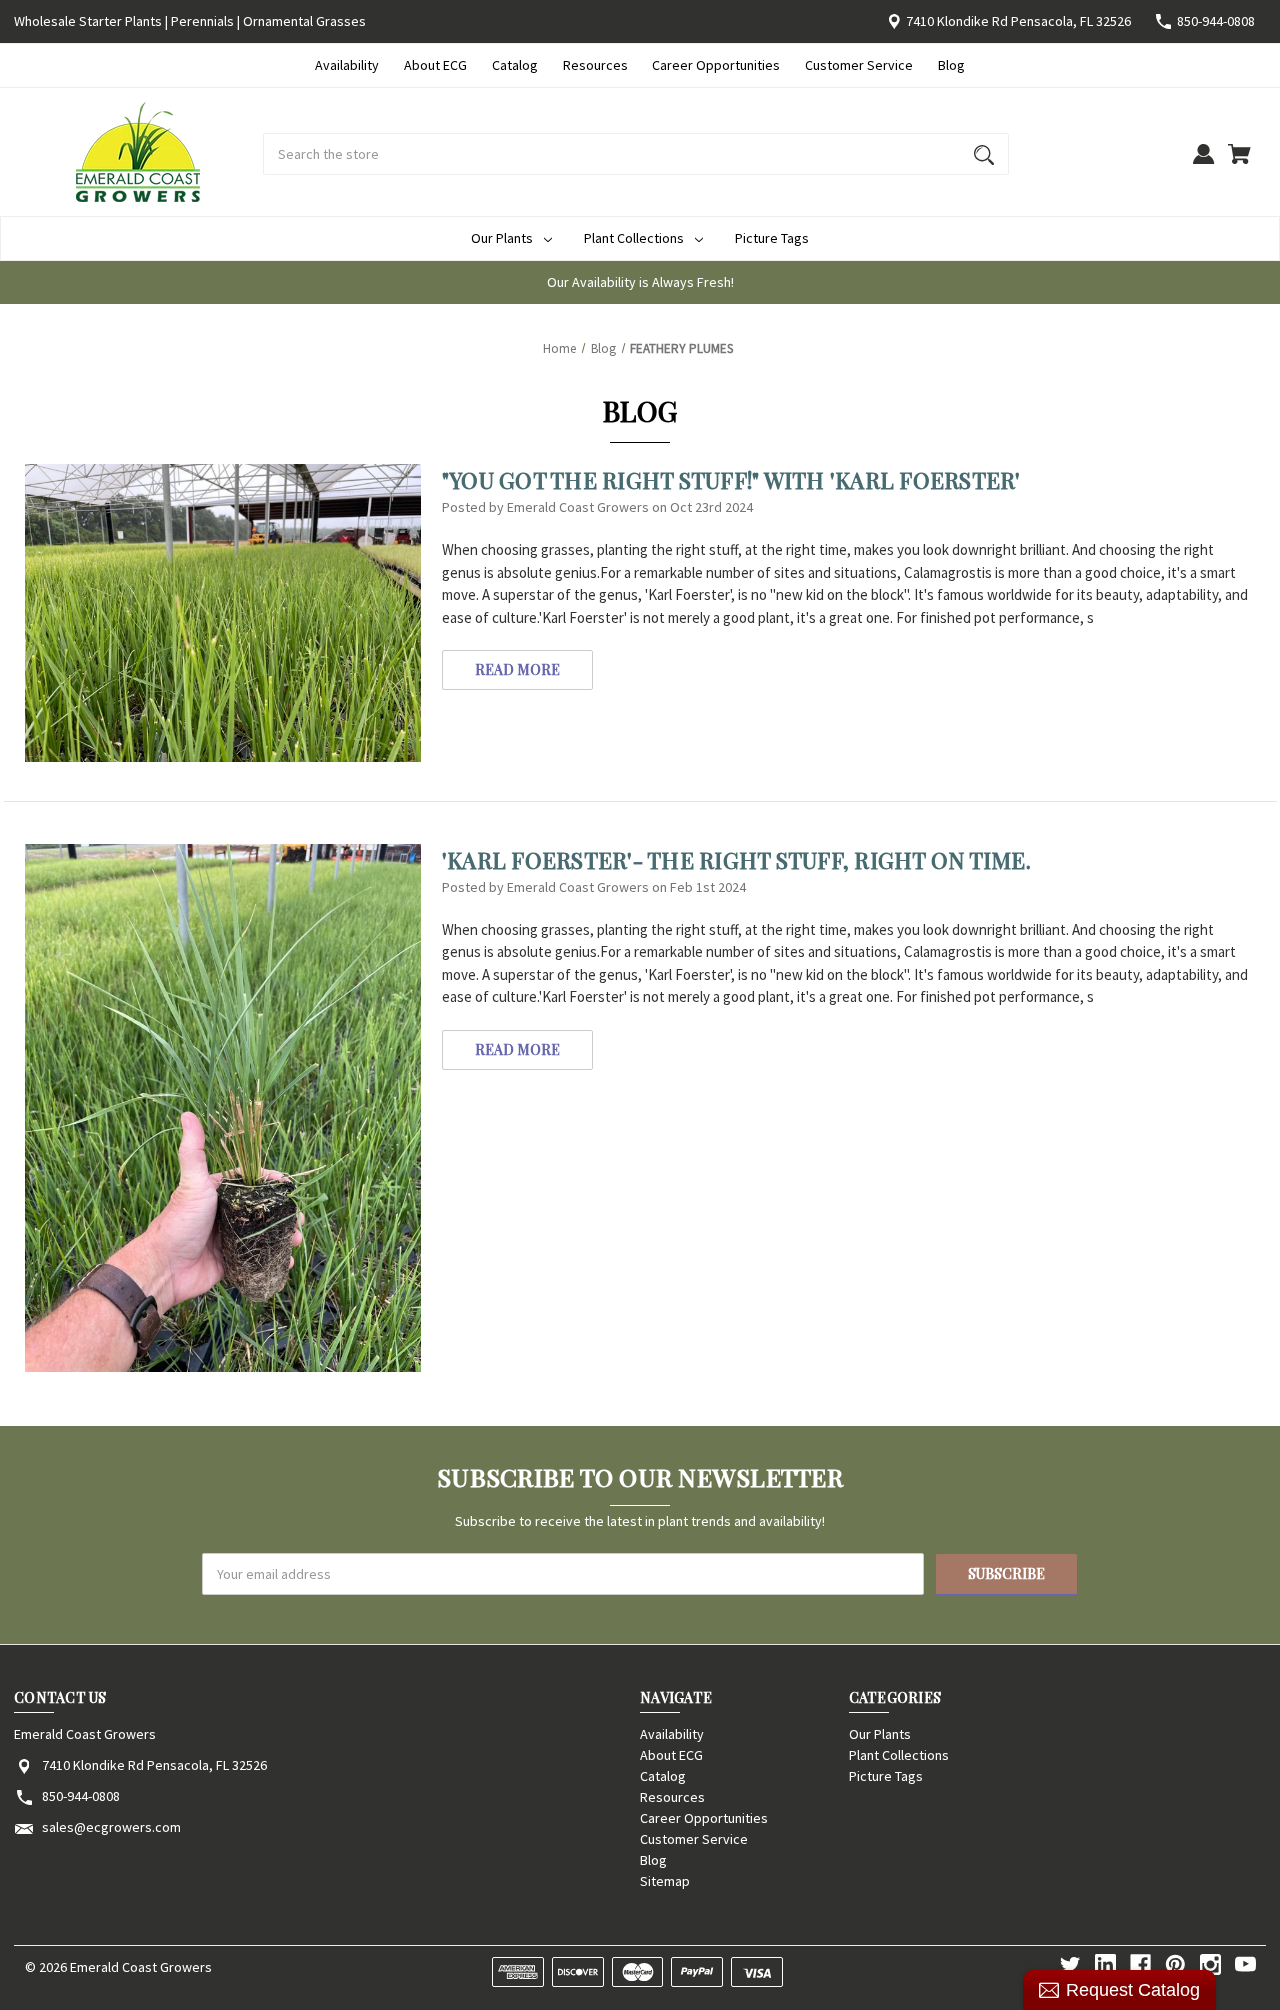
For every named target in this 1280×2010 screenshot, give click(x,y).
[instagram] (1210, 1964)
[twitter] (1070, 1964)
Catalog (515, 65)
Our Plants (502, 238)
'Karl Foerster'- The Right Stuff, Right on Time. (736, 860)
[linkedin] (1105, 1964)
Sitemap (665, 1881)
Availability (347, 65)
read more (517, 669)
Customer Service (859, 65)
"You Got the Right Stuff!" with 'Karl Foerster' (731, 480)
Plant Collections (634, 238)
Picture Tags (772, 238)
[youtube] (1245, 1964)
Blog (951, 65)
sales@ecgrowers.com (111, 1827)
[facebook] (1140, 1964)
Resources (595, 65)
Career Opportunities (716, 65)
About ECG (435, 65)
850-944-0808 (1216, 21)
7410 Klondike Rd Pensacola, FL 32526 (1018, 21)
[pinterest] (1175, 1964)
